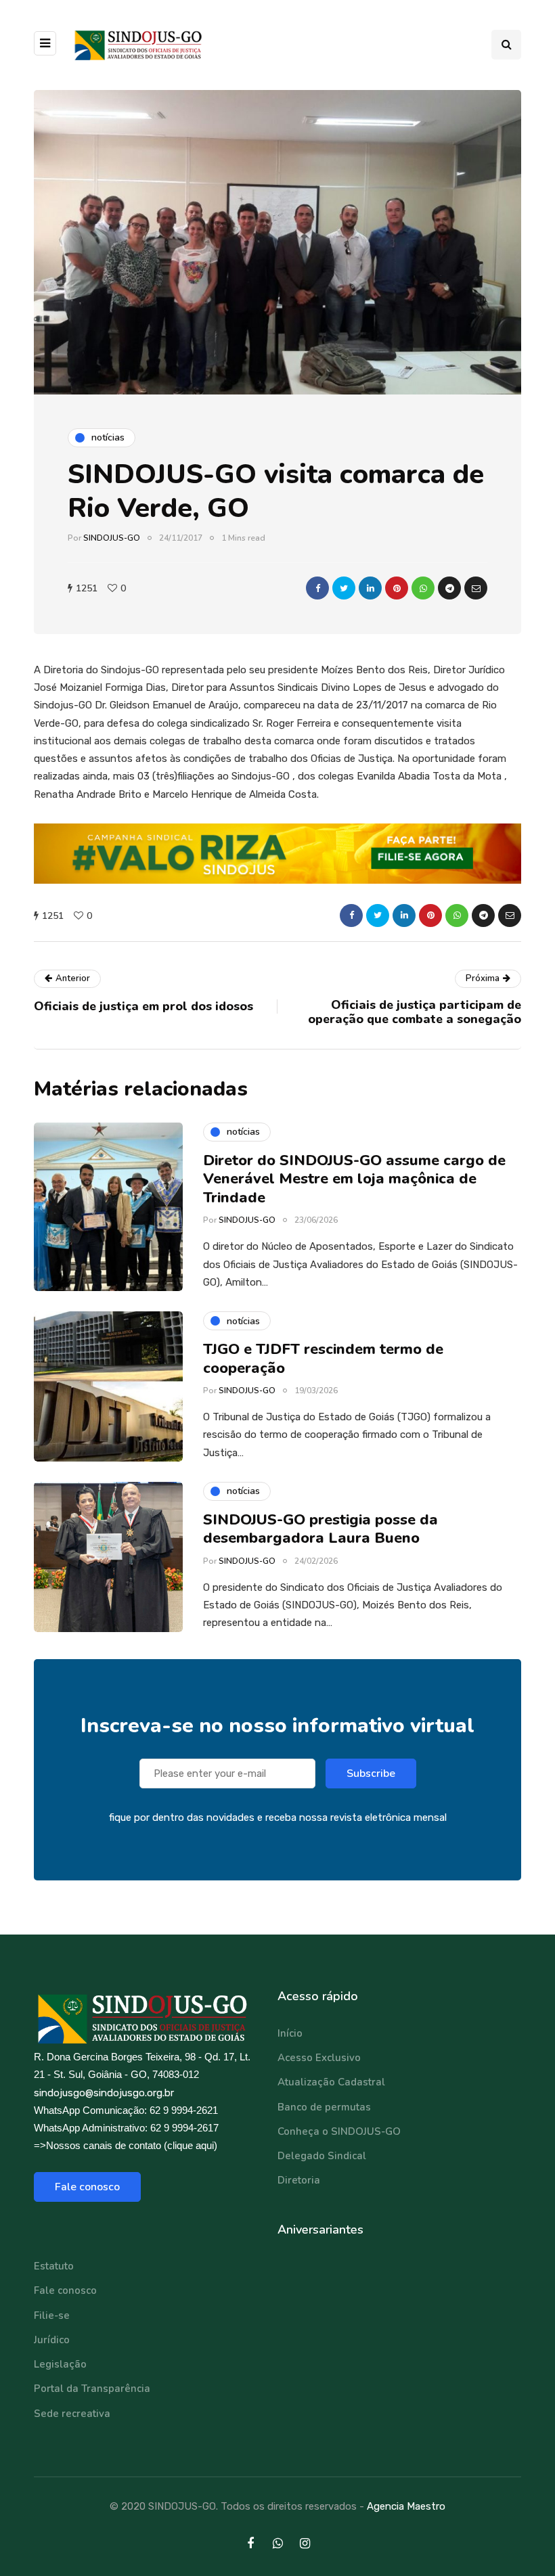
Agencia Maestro (406, 2506)
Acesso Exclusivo (319, 2058)
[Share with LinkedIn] (370, 588)
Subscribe (371, 1773)
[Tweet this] (344, 588)
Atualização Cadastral (331, 2082)
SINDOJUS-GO (112, 538)
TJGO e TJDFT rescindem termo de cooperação (323, 1359)
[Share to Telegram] (449, 588)
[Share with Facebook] (317, 588)
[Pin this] (397, 588)
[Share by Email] (476, 588)
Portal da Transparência (92, 2389)
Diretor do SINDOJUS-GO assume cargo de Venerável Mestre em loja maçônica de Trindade (354, 1179)
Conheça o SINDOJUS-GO (339, 2131)
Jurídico (52, 2340)
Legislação (60, 2364)
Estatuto (54, 2266)
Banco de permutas (324, 2107)
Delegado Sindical (322, 2156)
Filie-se (52, 2315)
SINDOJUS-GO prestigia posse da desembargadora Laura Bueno (320, 1529)
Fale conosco (87, 2187)
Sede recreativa (72, 2414)
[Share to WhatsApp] (423, 588)
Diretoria (299, 2180)
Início (290, 2033)
